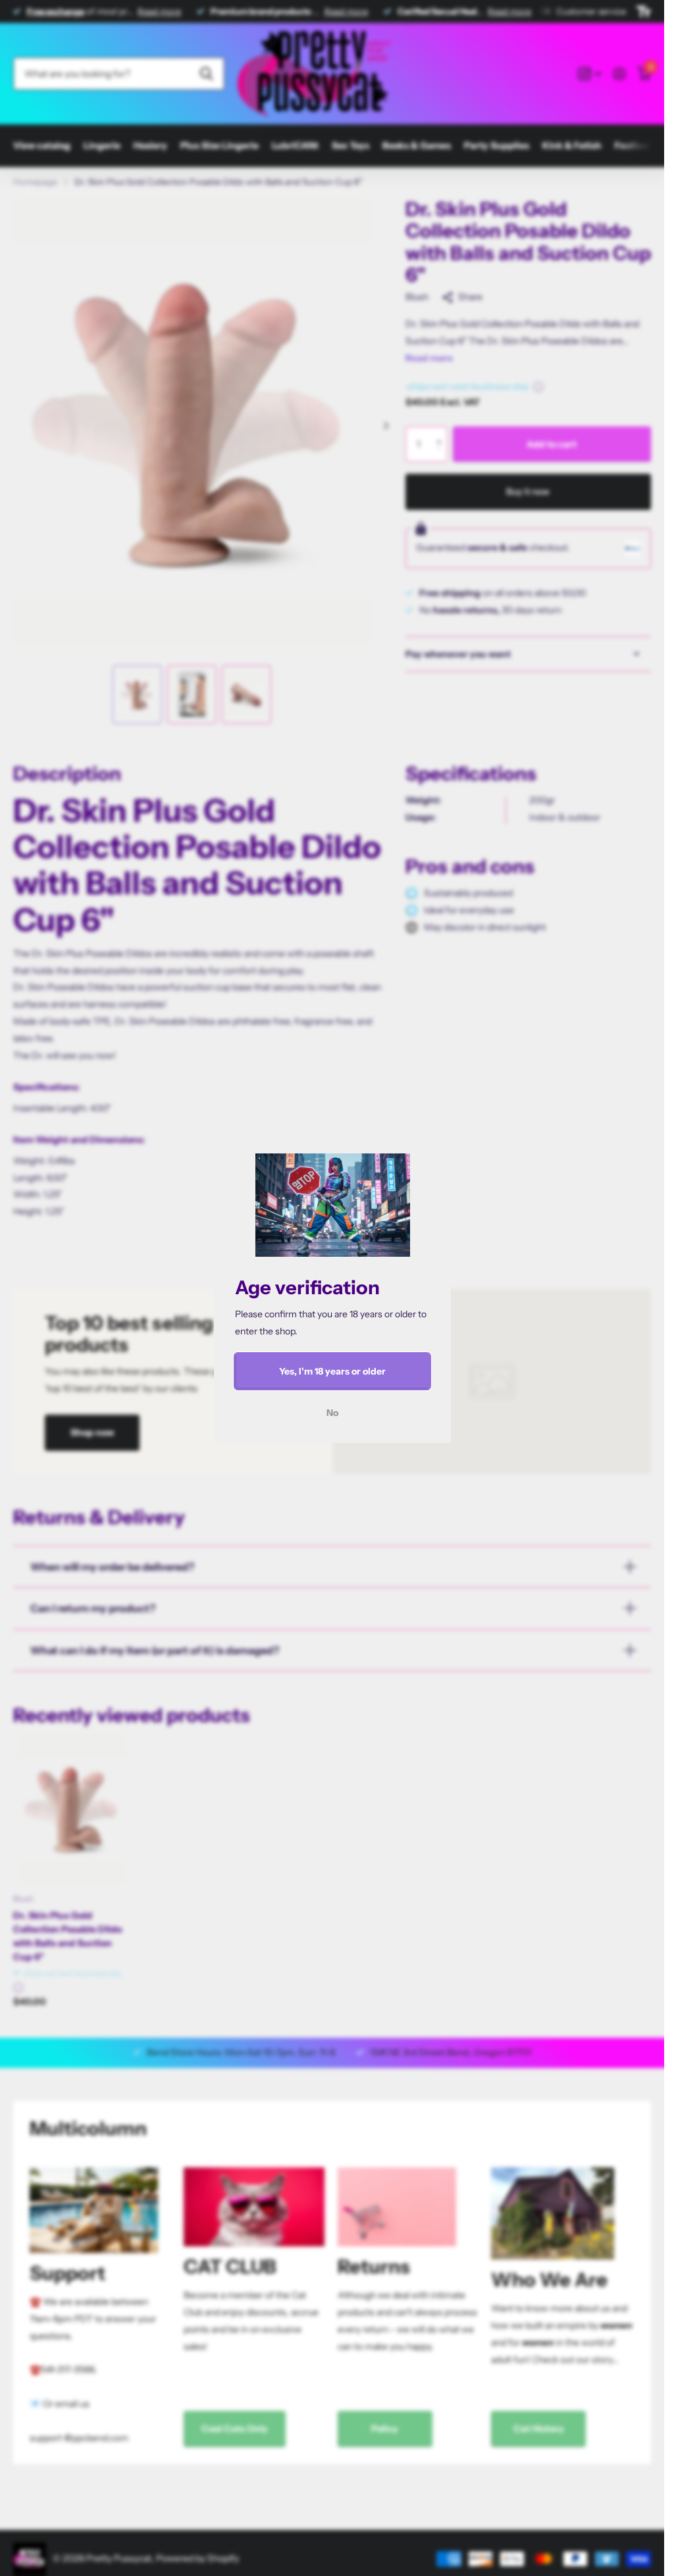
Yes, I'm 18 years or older (332, 1371)
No (332, 1413)
